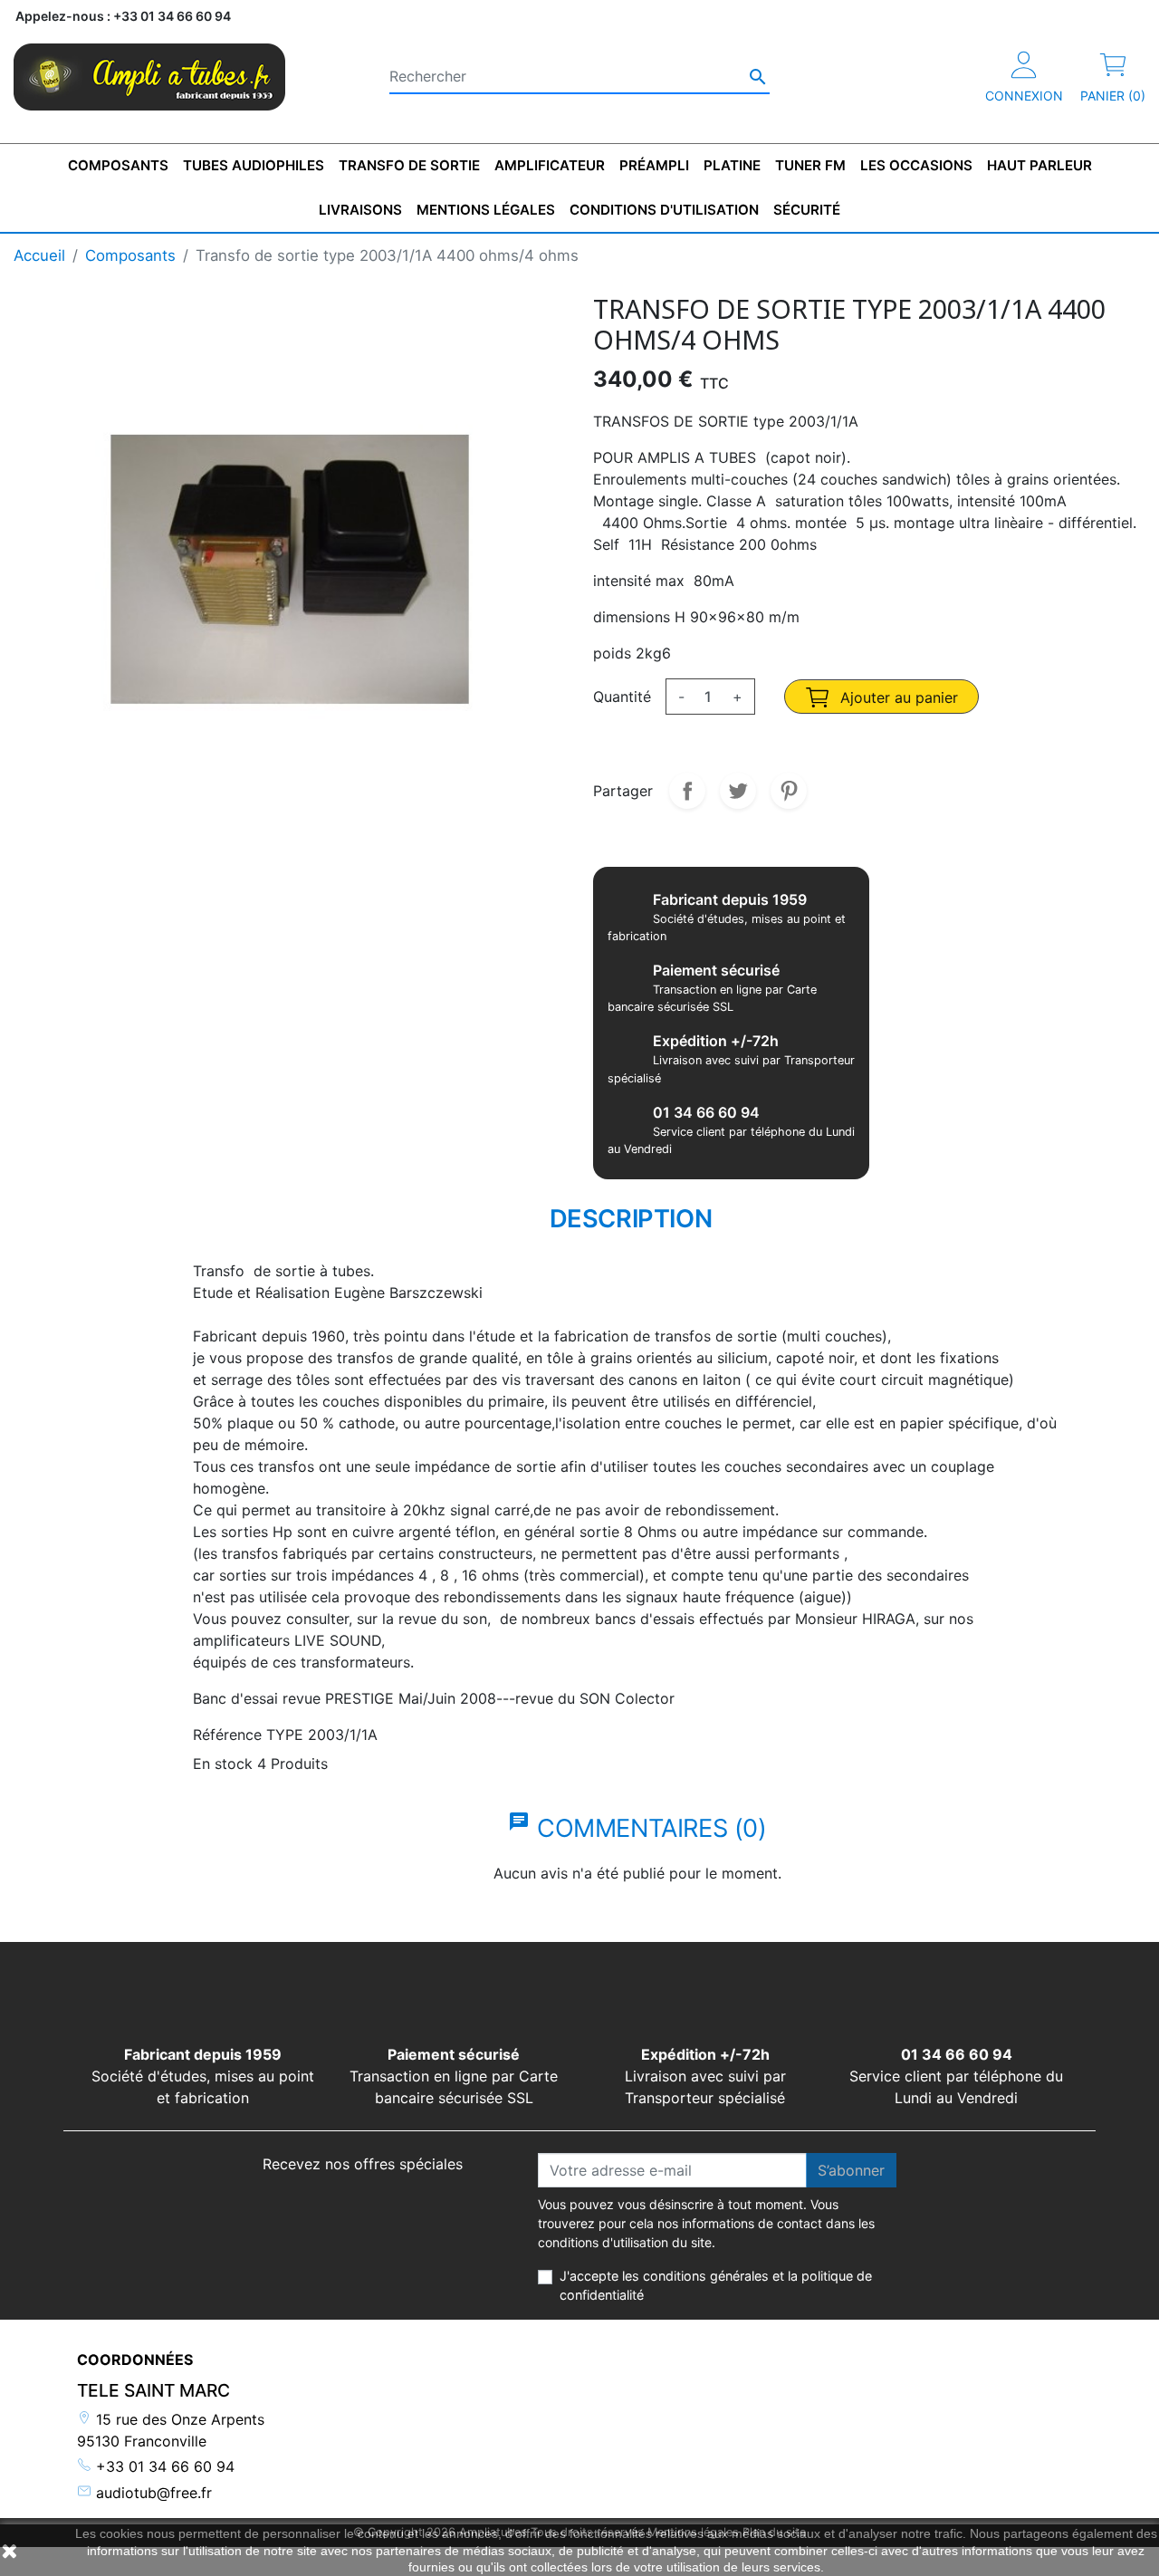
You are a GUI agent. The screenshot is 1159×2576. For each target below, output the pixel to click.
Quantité (622, 697)
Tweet (738, 791)
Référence (227, 1735)
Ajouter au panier (897, 697)
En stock (223, 1764)
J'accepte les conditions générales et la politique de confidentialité (716, 2286)
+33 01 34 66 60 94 (163, 2466)
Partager (687, 791)
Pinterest (789, 791)
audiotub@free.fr (152, 2493)
